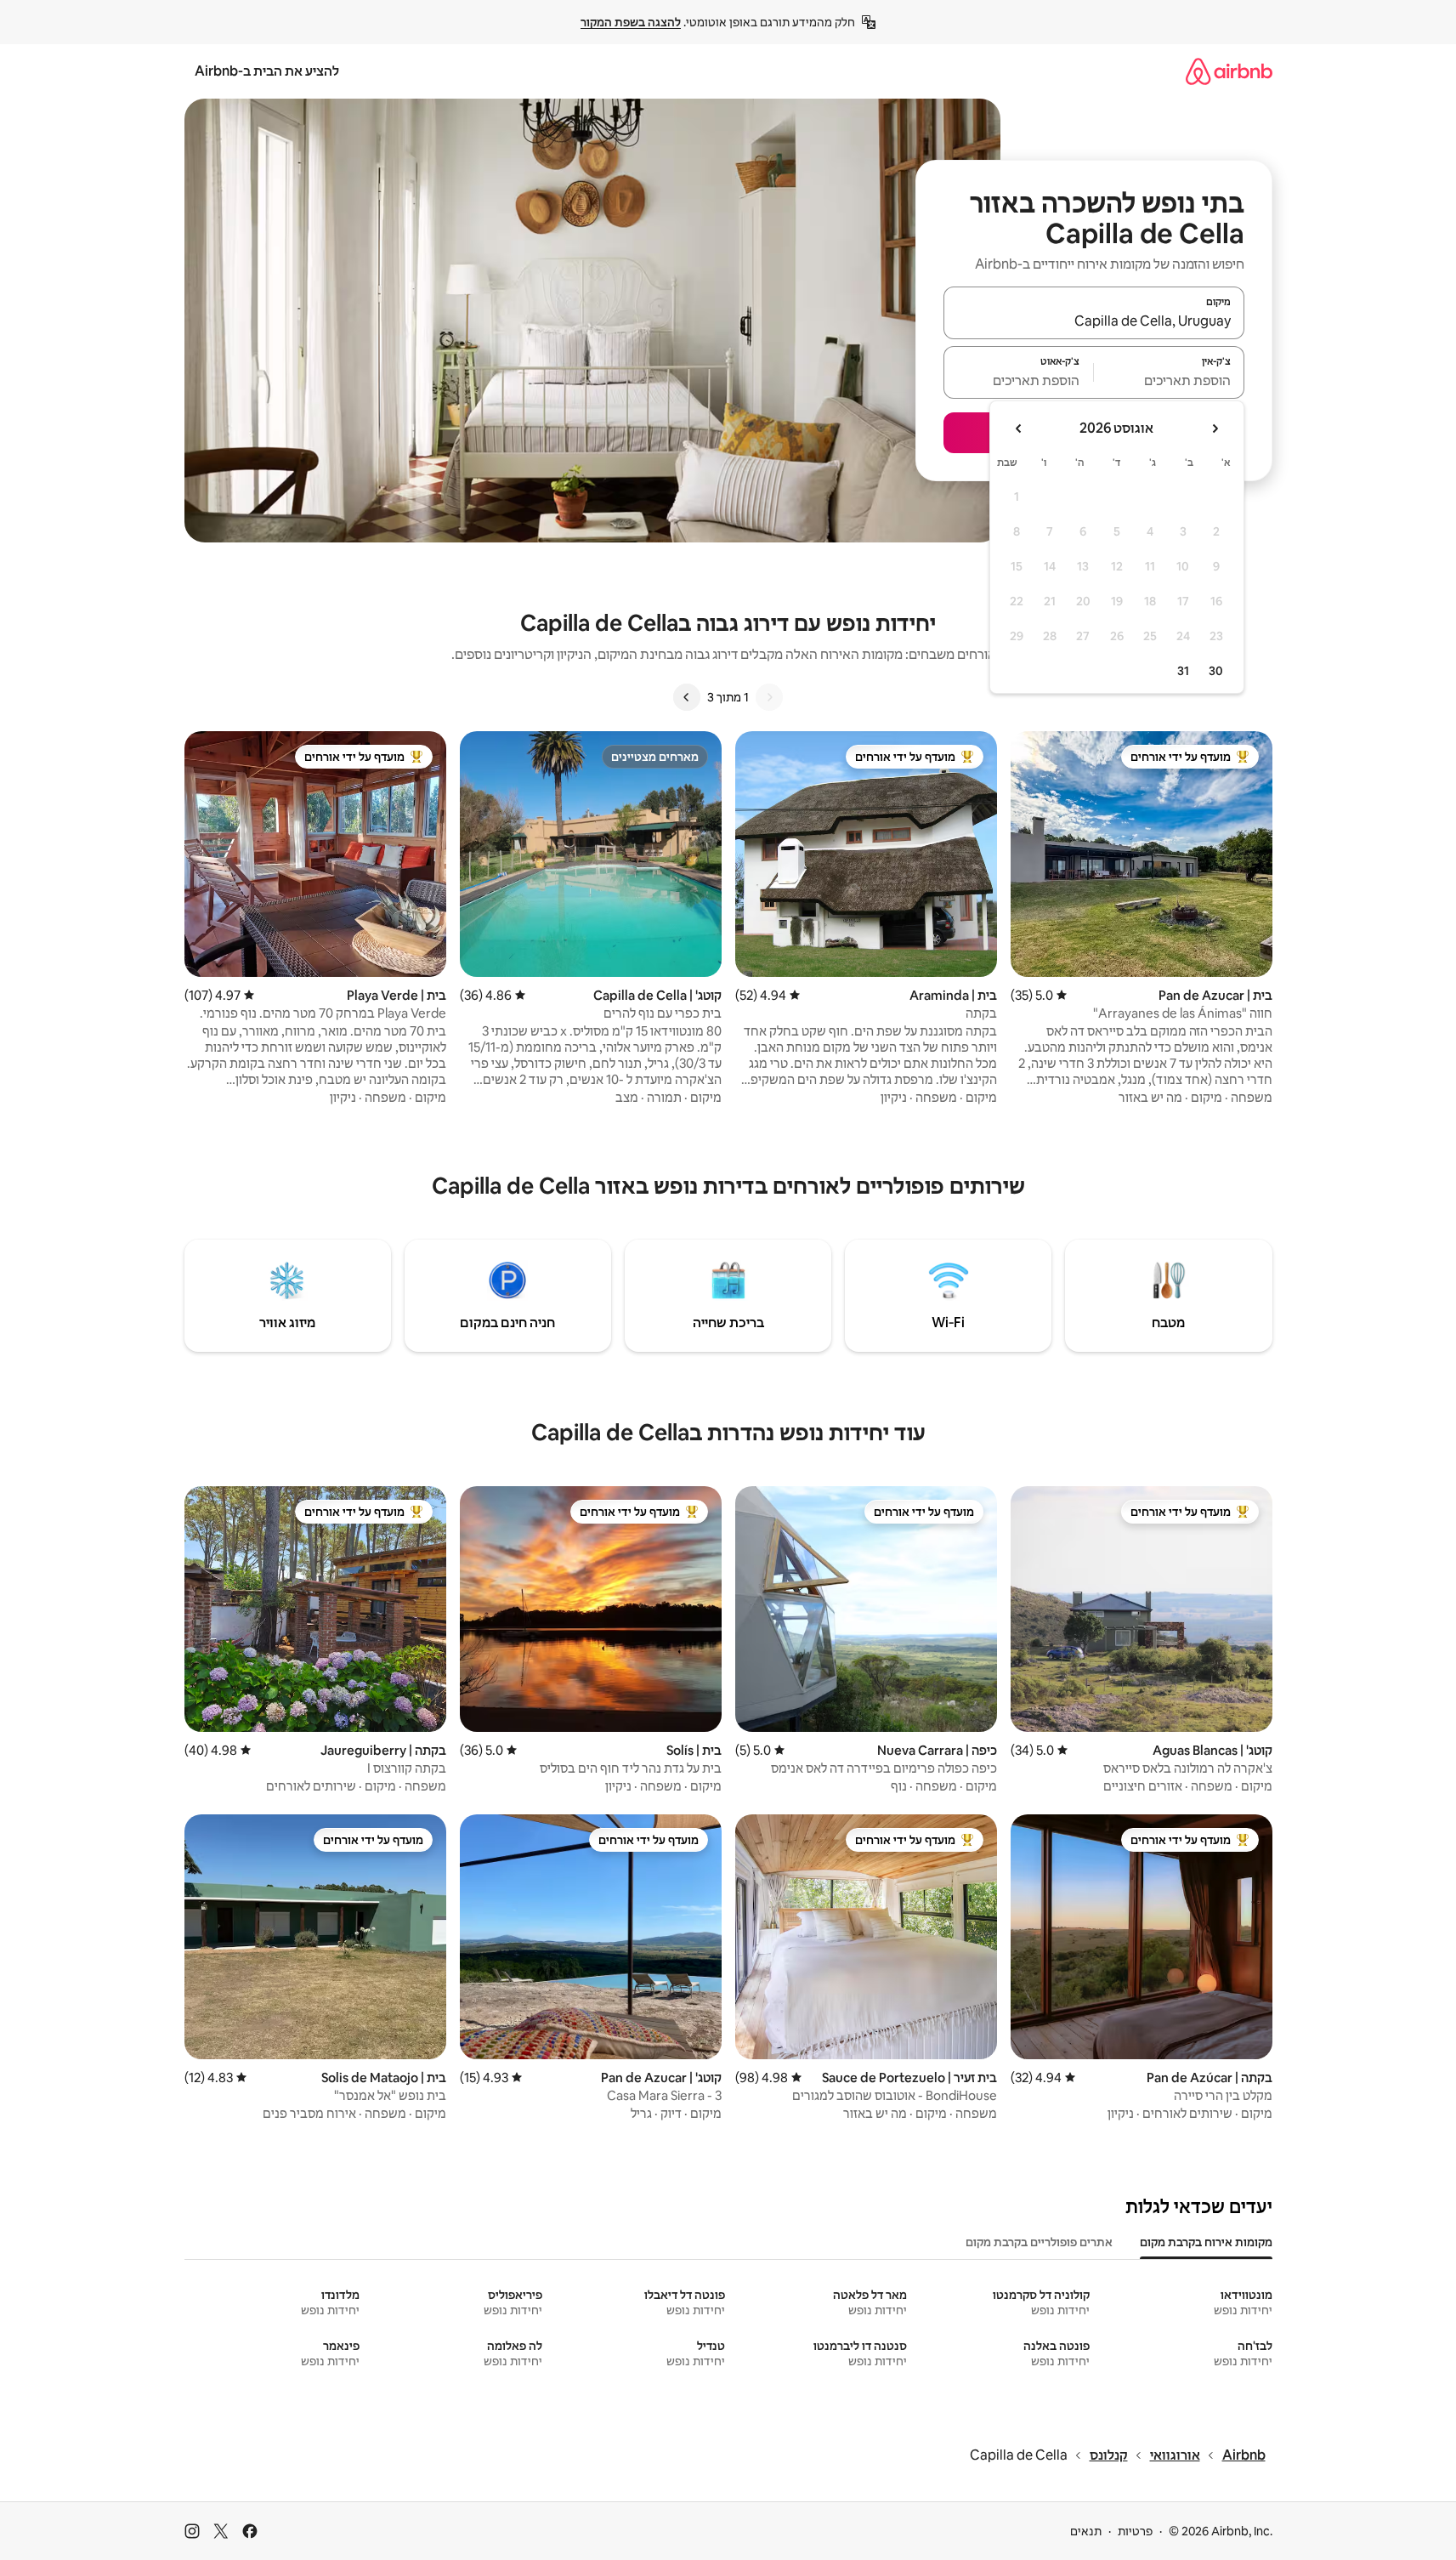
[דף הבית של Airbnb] (1229, 71)
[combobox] (1094, 321)
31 (1183, 671)
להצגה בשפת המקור (631, 22)
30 (1216, 671)
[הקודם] (769, 697)
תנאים (1086, 2531)
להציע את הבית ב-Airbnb (267, 71)
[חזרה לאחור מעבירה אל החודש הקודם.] (1215, 429)
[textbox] (1169, 380)
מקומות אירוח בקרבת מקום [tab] (1206, 2242)
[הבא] (687, 697)
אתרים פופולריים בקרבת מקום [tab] (1039, 2242)
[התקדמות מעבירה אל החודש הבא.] (1019, 429)
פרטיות (1135, 2531)
